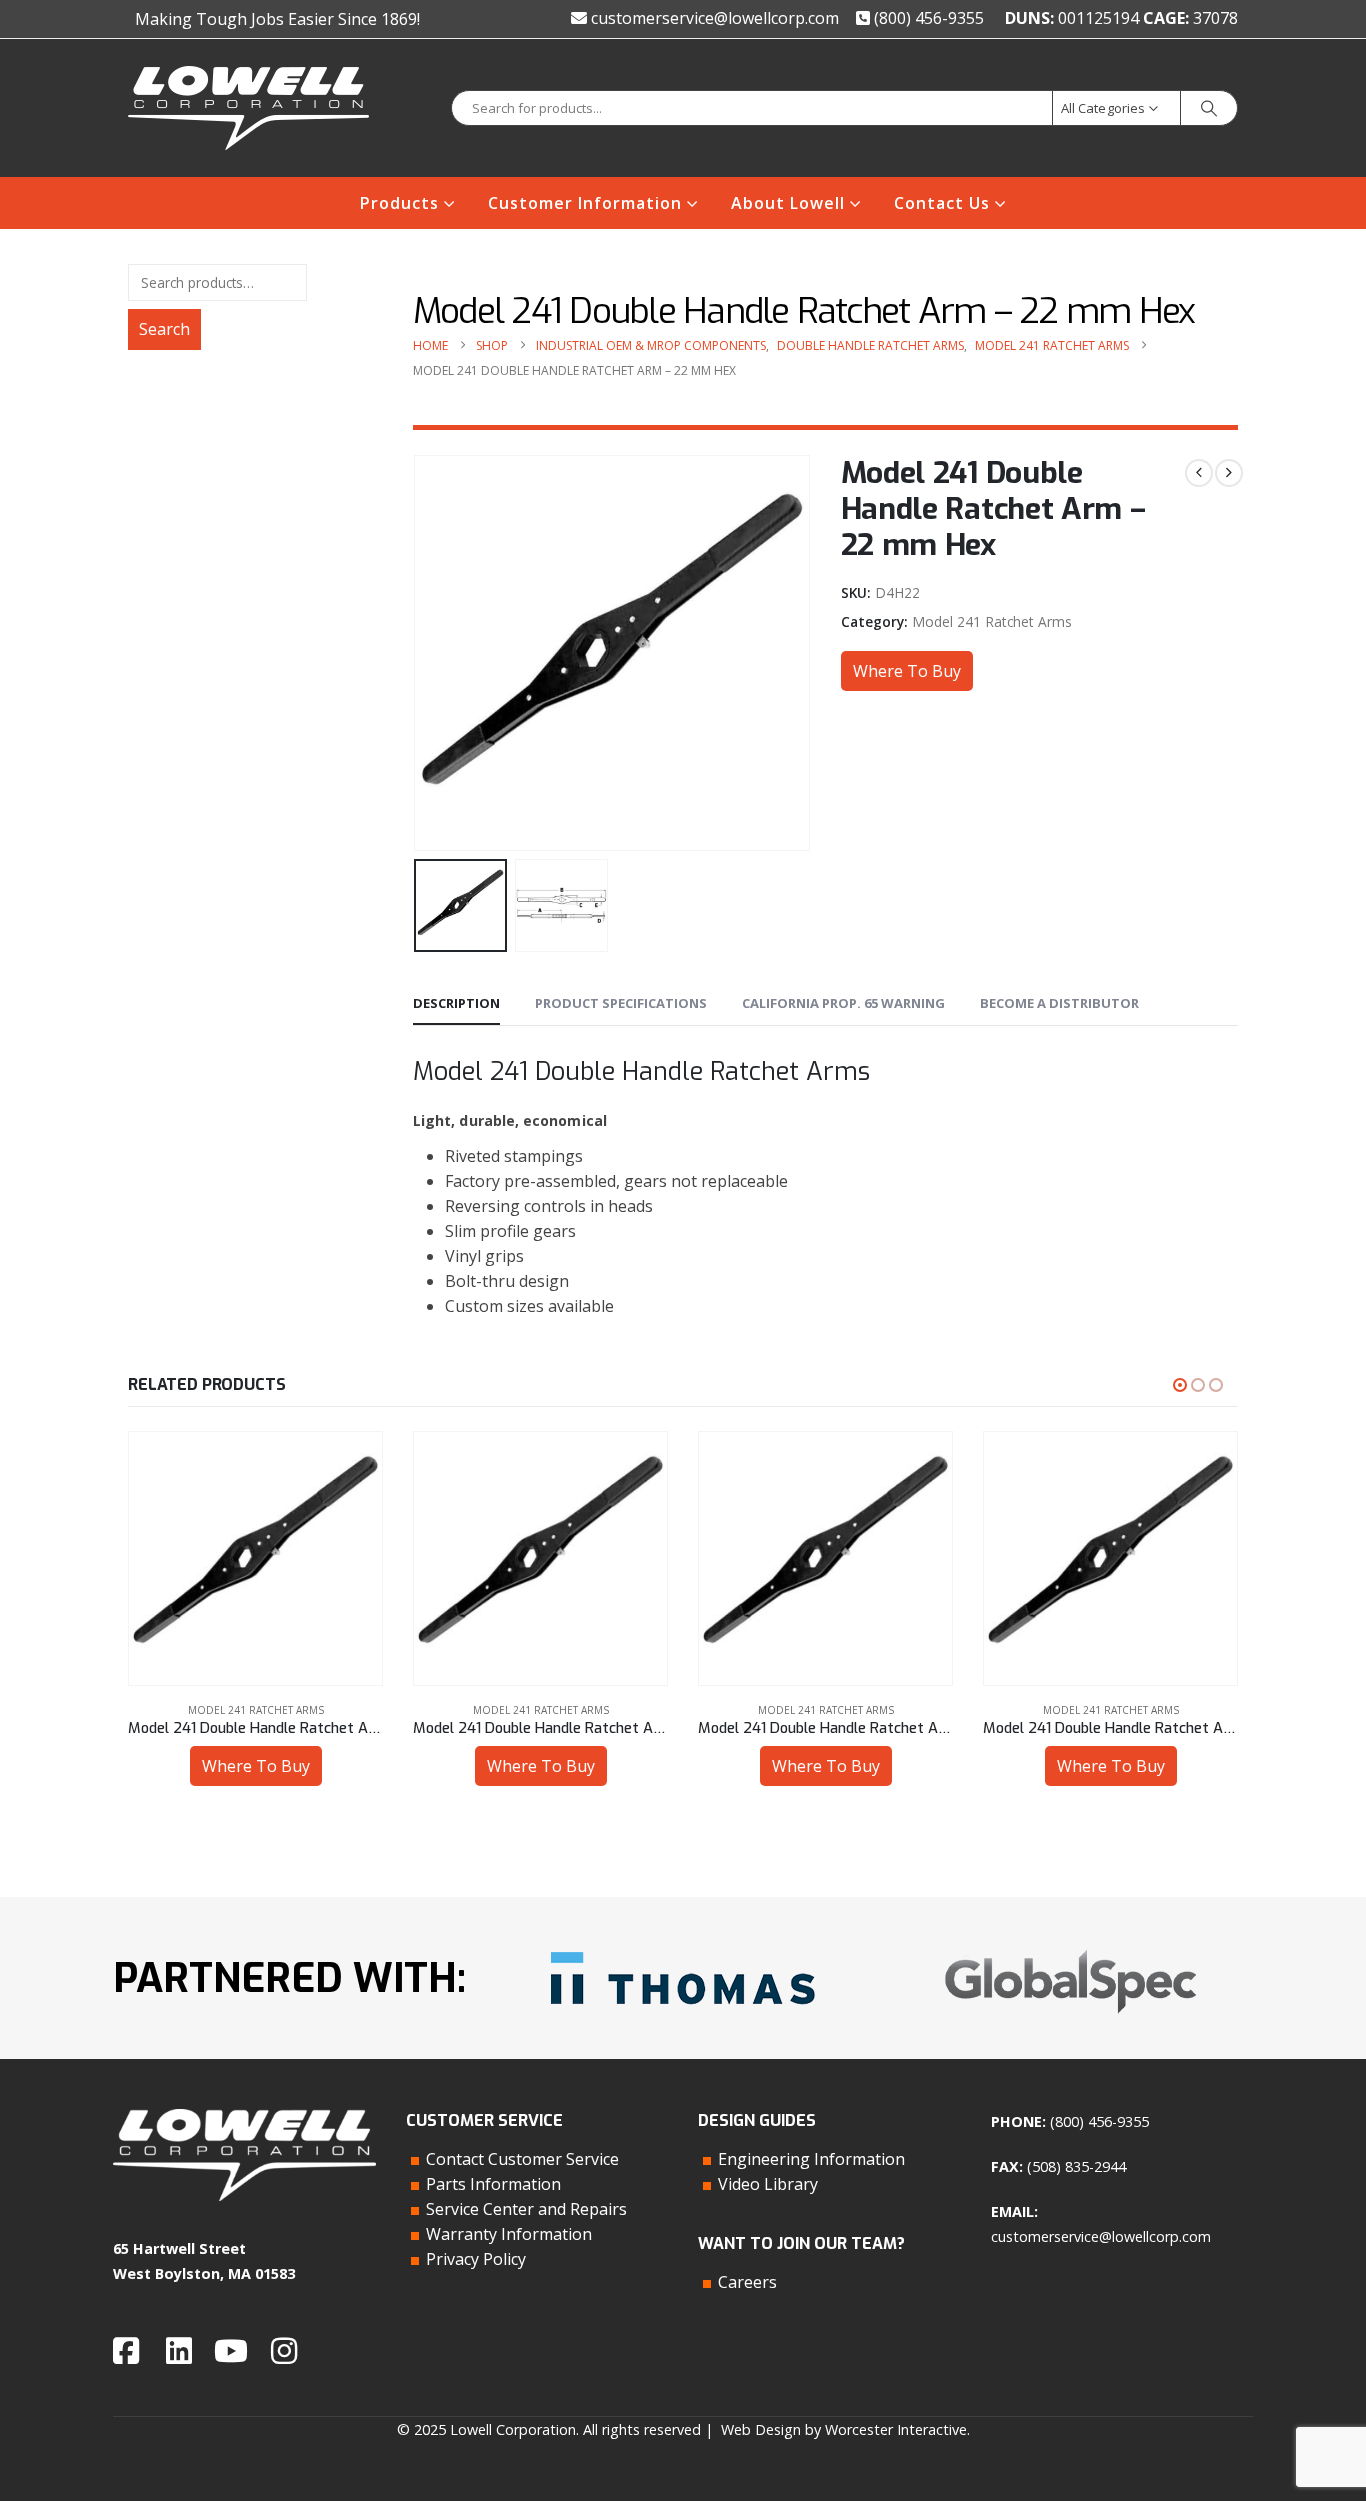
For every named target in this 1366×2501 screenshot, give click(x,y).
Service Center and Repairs (526, 2209)
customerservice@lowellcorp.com (713, 18)
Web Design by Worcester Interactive (844, 2429)
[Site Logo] (248, 108)
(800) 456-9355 (927, 18)
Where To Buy (907, 671)
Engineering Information (811, 2159)
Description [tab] (456, 1003)
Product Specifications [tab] (621, 1003)
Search (164, 329)
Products (399, 203)
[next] (1229, 473)
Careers (747, 2282)
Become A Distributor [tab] (1059, 1003)
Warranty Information (509, 2234)
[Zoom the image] (683, 1944)
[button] (418, 653)
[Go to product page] (258, 1558)
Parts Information (493, 2184)
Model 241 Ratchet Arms (992, 621)
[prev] (1199, 473)
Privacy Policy (476, 2259)
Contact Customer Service (522, 2159)
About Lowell (788, 203)
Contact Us (942, 203)
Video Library (768, 2184)
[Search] (1209, 108)
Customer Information (585, 203)
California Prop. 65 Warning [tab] (843, 1003)
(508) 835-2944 (1076, 2166)
